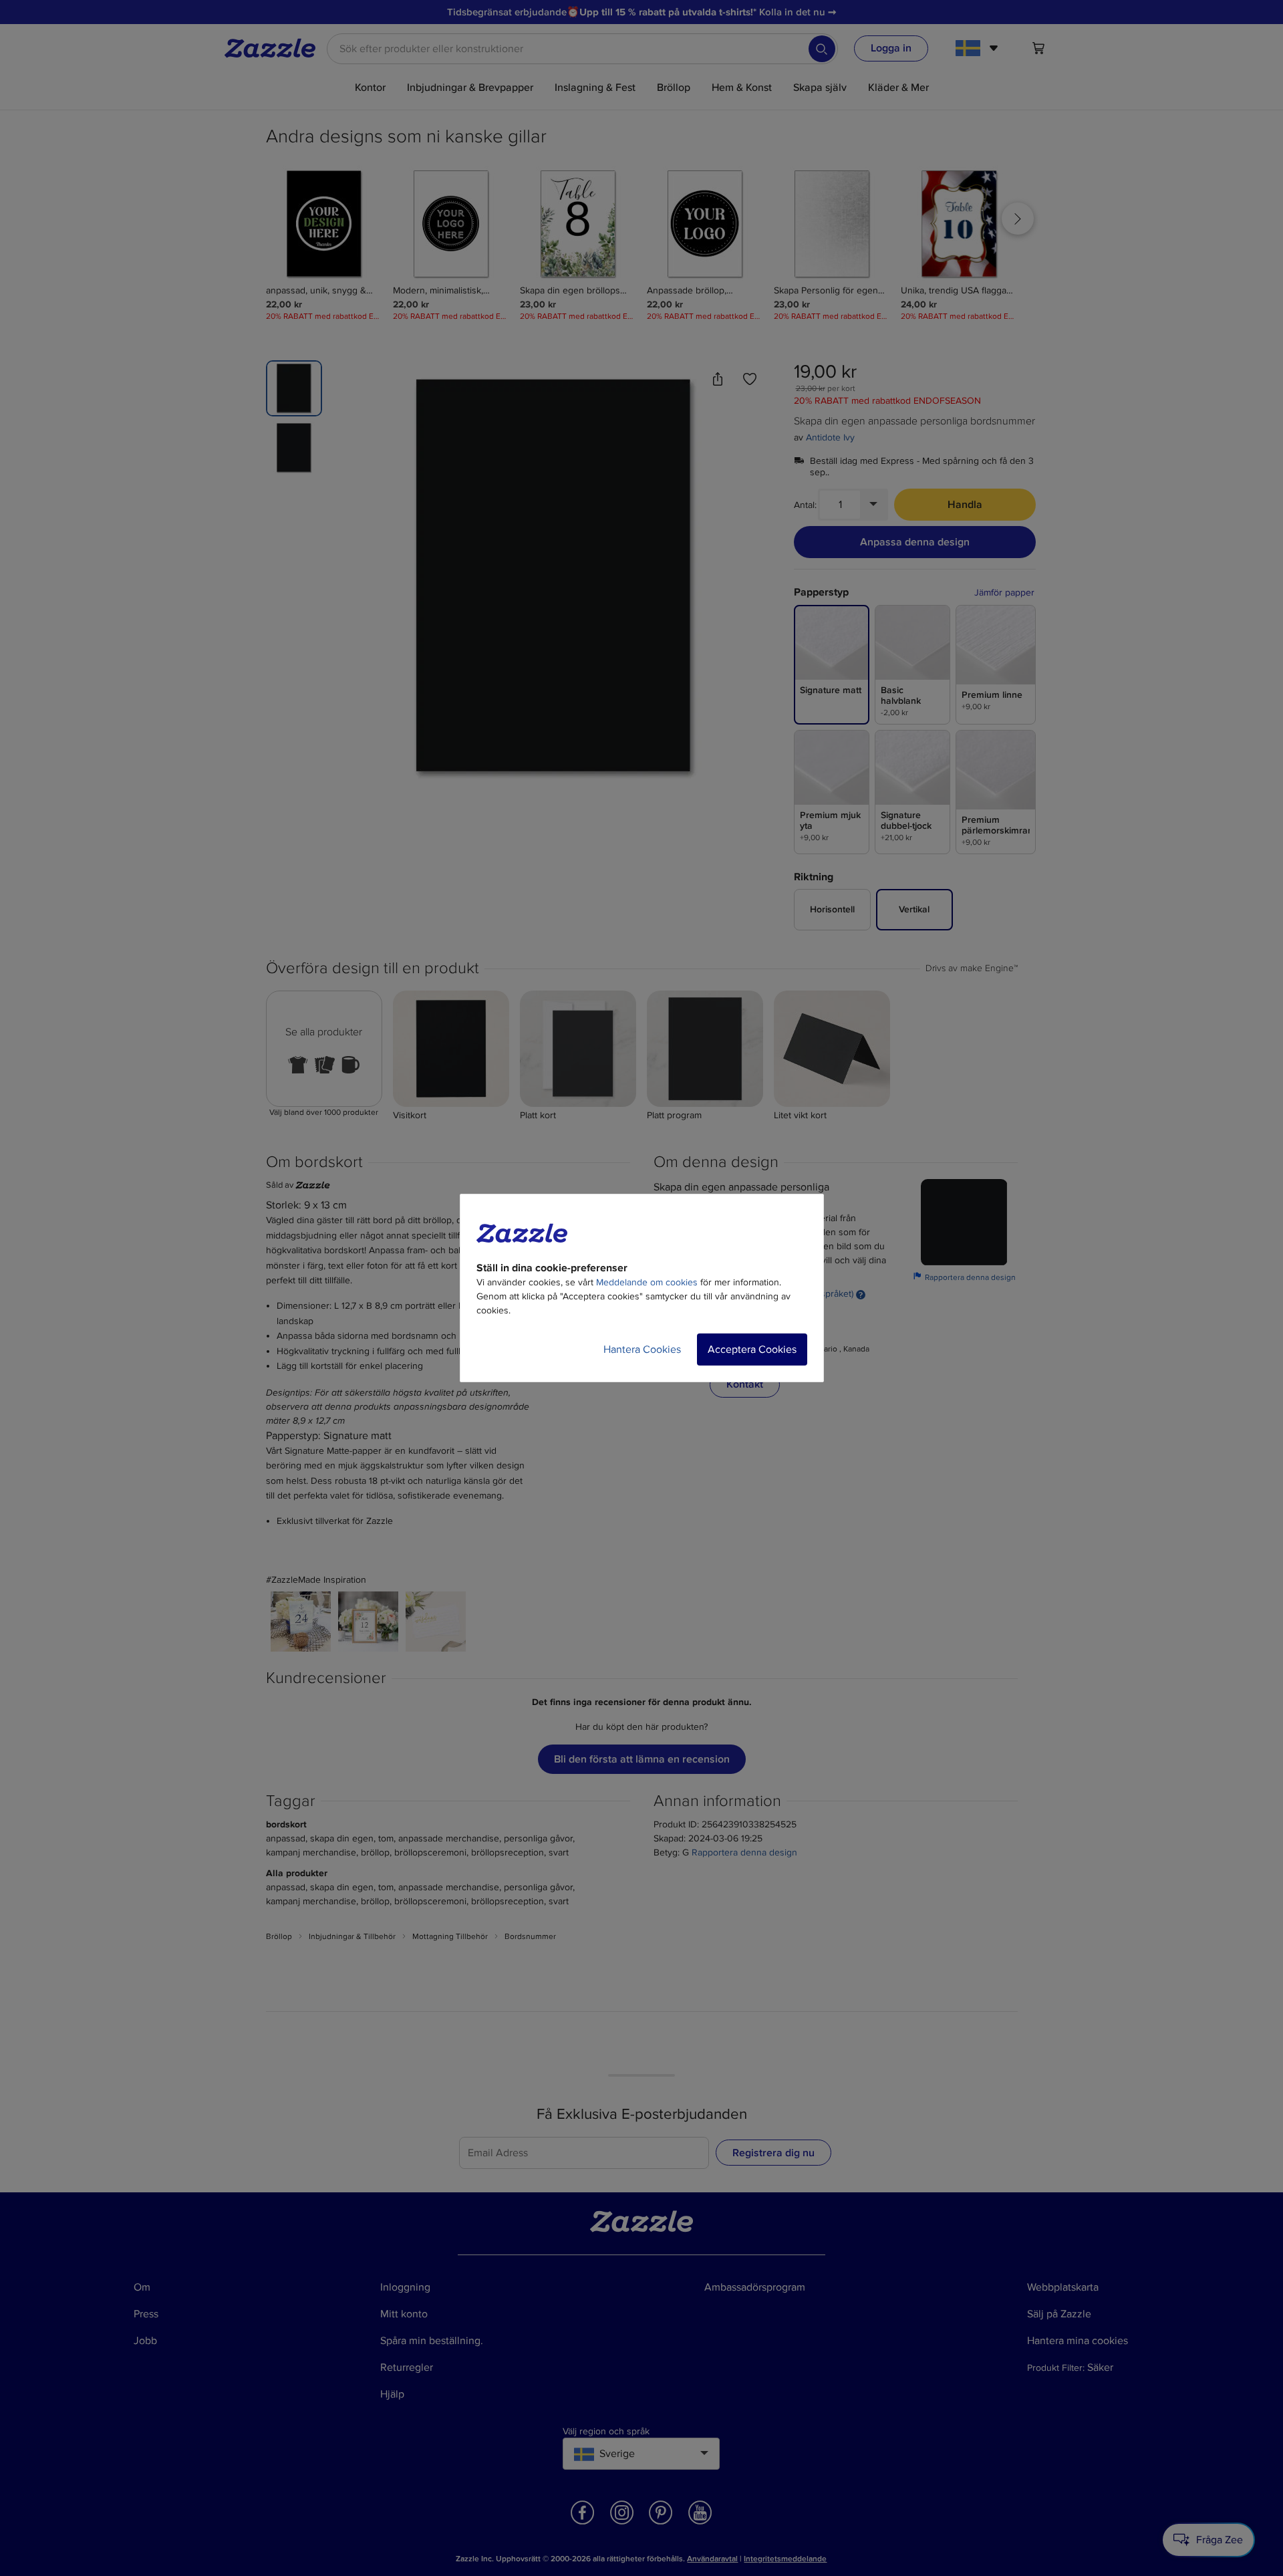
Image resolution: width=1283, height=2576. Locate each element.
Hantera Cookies (642, 1349)
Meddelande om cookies (647, 1282)
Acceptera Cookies (752, 1349)
